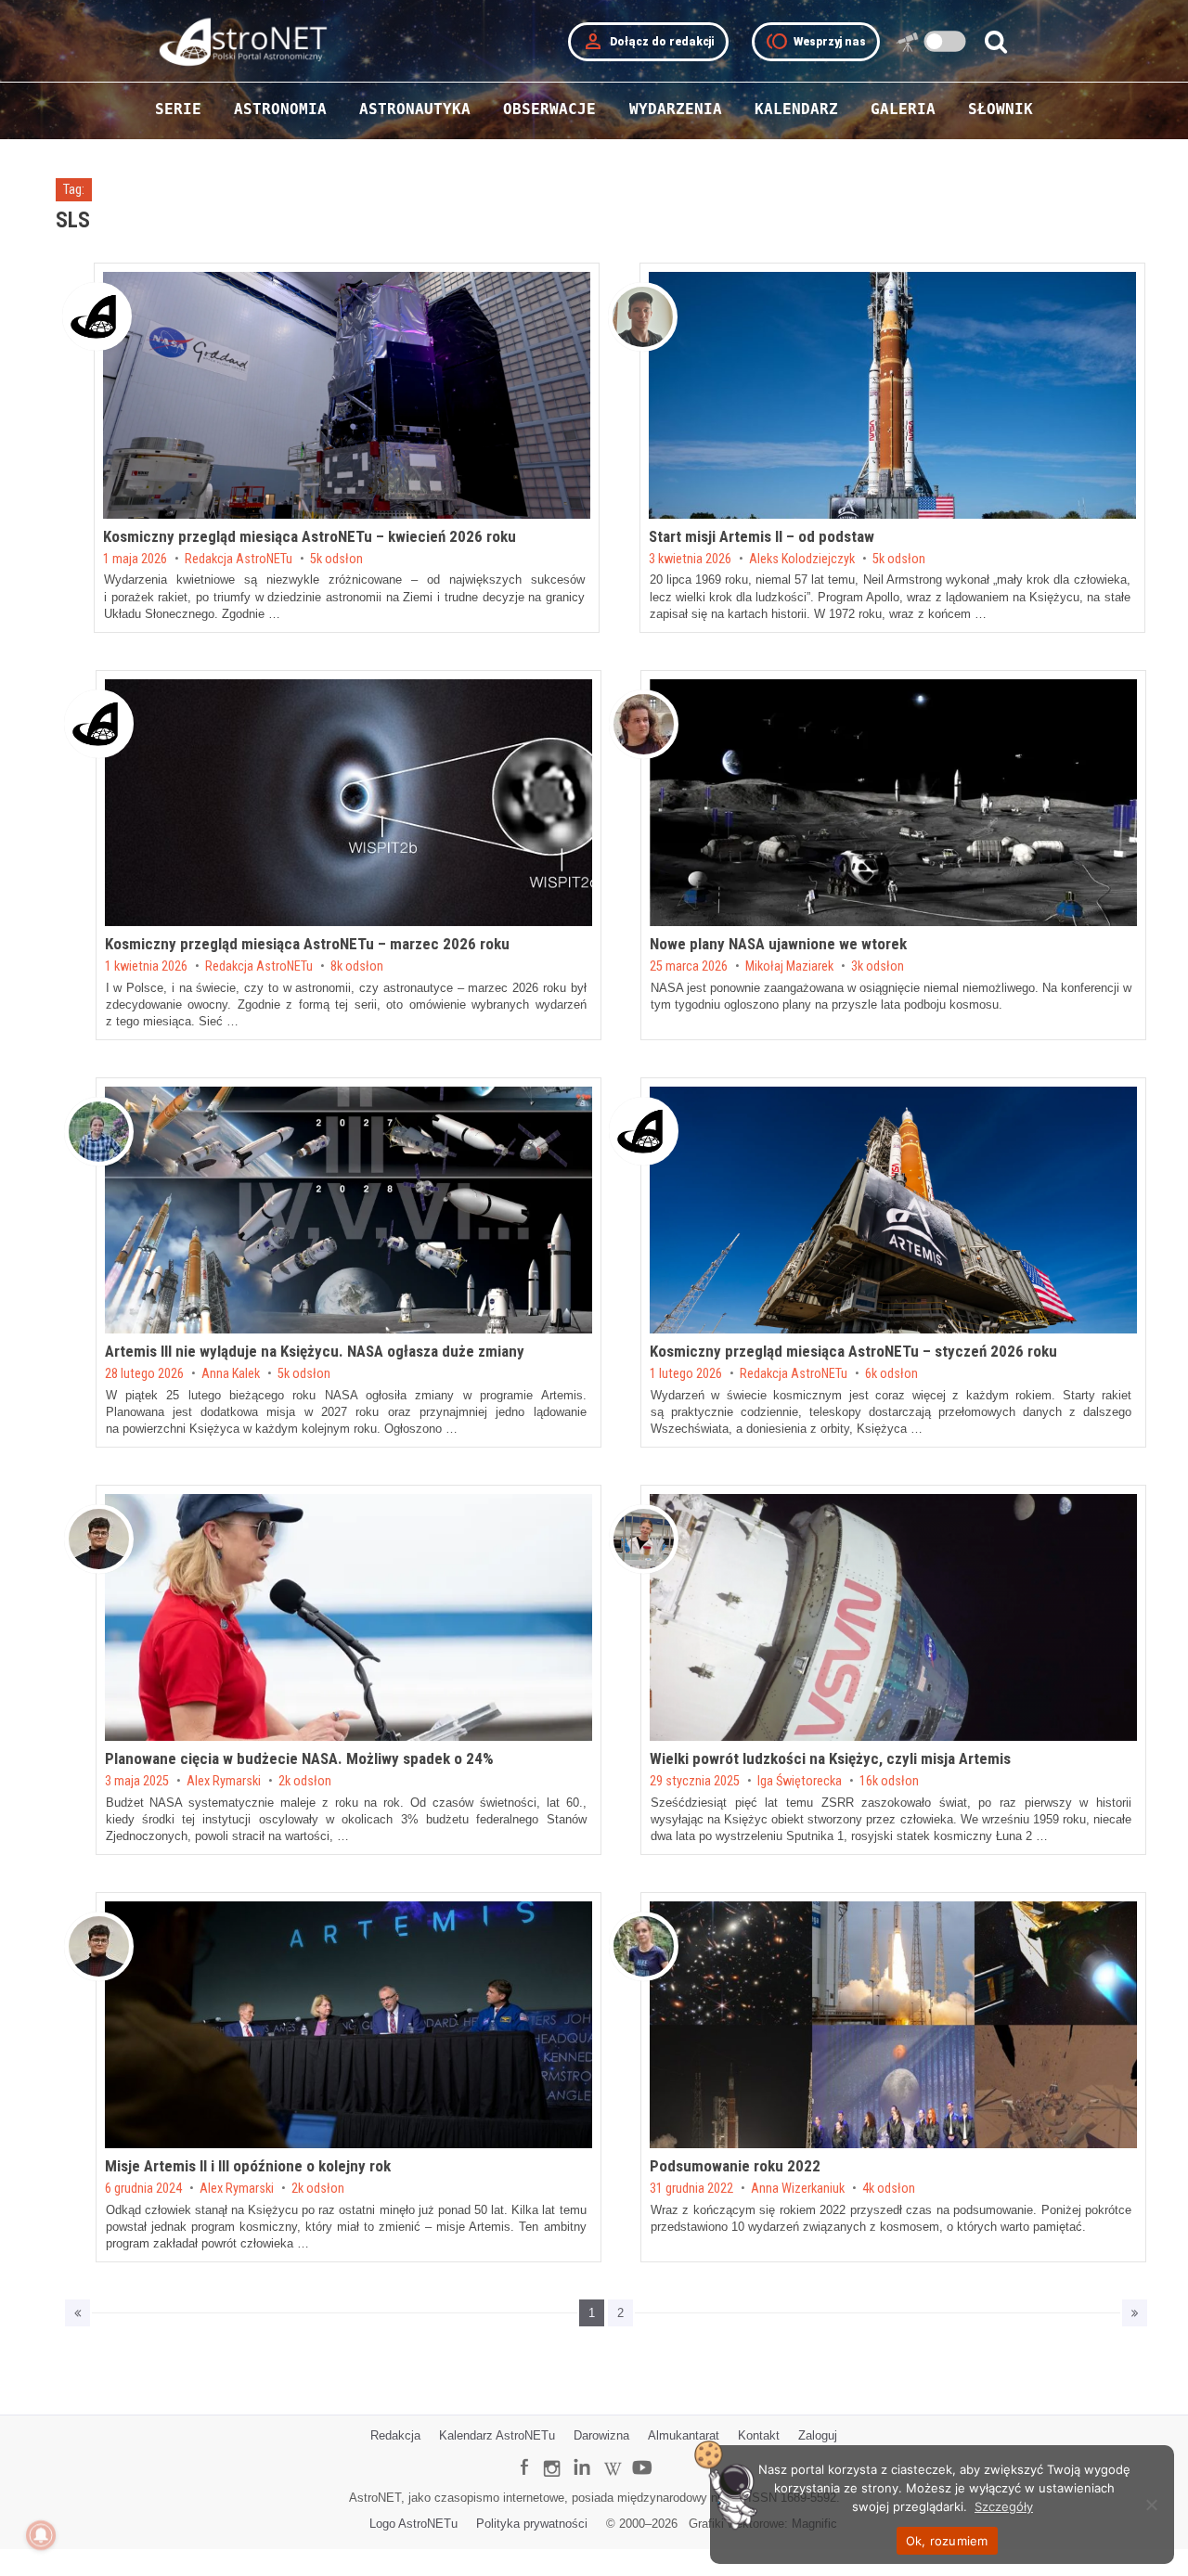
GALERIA (903, 109)
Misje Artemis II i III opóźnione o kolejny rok (248, 2166)
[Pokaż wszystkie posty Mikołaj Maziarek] (644, 724)
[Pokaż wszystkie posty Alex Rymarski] (99, 1539)
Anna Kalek (231, 1374)
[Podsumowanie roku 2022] (893, 2025)
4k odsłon (889, 2189)
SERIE (178, 109)
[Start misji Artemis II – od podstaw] (892, 395)
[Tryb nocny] (945, 41)
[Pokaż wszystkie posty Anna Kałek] (99, 1132)
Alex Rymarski (224, 1782)
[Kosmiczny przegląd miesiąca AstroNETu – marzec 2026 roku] (349, 803)
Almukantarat (684, 2435)
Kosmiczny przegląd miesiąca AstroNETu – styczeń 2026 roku (853, 1351)
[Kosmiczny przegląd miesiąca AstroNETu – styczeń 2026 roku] (893, 1210)
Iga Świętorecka (800, 1782)
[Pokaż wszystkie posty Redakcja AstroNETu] (97, 316)
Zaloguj (818, 2435)
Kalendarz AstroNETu (497, 2435)
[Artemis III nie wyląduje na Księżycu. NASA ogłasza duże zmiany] (349, 1210)
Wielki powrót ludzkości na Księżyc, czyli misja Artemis (830, 1758)
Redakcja (395, 2435)
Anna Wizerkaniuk (798, 2189)
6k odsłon (891, 1374)
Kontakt (759, 2435)
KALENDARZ (796, 109)
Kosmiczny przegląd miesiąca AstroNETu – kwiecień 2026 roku (310, 536)
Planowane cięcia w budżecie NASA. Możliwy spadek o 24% (299, 1758)
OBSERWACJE (549, 109)
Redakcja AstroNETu (239, 560)
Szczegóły (1004, 2506)
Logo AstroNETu (413, 2524)
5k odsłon (336, 560)
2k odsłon (305, 1782)
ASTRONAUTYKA (415, 109)
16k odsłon (889, 1782)
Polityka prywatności (532, 2524)
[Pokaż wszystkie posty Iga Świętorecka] (644, 1539)
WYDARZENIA (676, 109)
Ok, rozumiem (947, 2541)
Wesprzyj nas (816, 42)
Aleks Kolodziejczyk (802, 560)
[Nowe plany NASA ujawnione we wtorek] (893, 803)
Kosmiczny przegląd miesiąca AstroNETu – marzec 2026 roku (307, 944)
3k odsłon (878, 967)
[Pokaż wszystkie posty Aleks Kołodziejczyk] (643, 317)
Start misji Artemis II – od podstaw (762, 536)
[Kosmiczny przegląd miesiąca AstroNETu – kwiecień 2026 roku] (347, 395)
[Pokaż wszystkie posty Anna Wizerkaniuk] (644, 1946)
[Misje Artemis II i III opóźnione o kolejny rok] (349, 2025)
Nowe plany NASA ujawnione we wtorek (778, 944)
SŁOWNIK (1001, 109)
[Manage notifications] (41, 2535)
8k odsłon (357, 967)
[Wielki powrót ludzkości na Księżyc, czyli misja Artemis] (893, 1617)
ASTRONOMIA (280, 109)
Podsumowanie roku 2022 (735, 2166)
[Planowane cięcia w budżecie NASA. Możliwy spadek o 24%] (349, 1617)
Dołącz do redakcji (648, 42)
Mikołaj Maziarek (789, 967)
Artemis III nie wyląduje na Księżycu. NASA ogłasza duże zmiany (315, 1351)
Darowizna (601, 2435)
